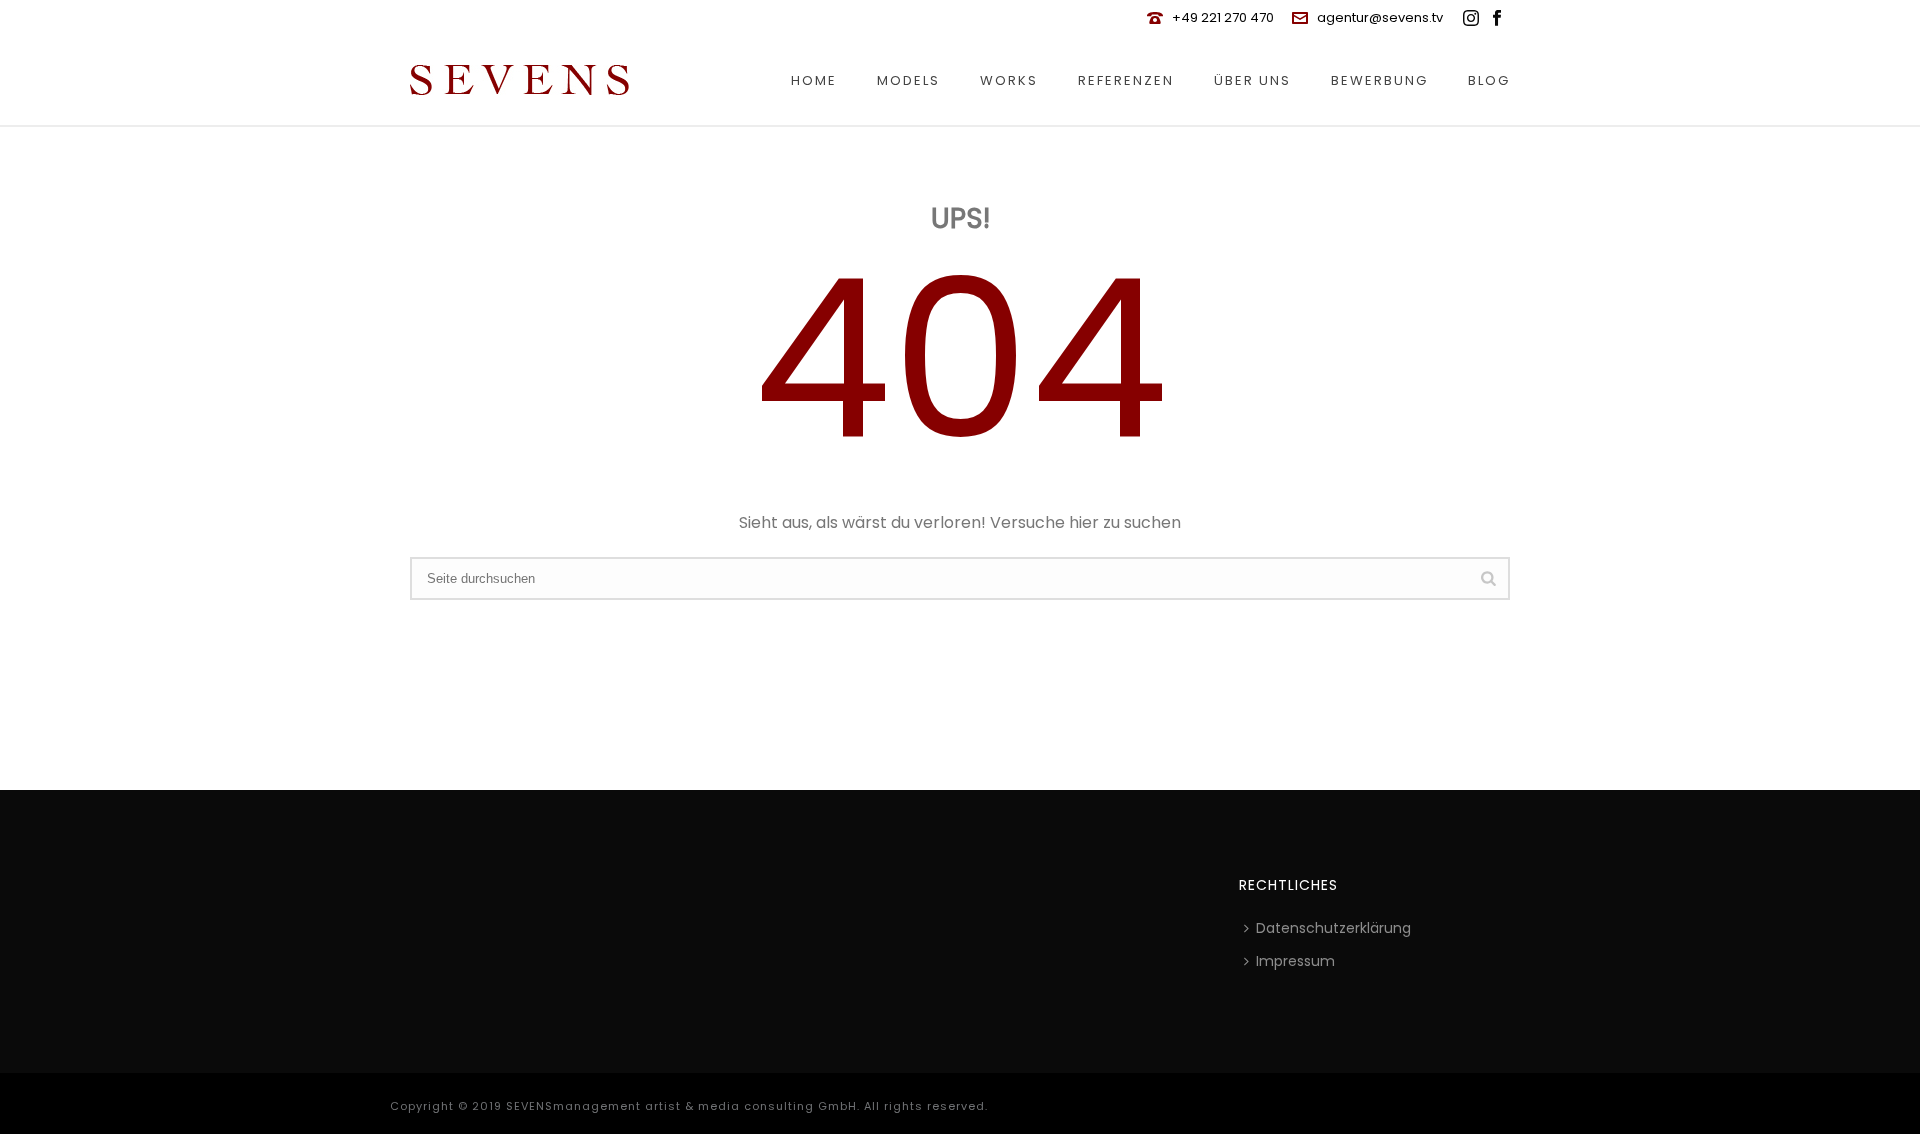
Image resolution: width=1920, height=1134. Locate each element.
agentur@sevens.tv (1380, 17)
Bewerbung (1379, 80)
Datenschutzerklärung (1333, 928)
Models (908, 80)
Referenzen (1126, 80)
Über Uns (1252, 80)
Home (814, 80)
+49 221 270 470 (1223, 17)
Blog (1489, 80)
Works (1009, 80)
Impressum (1295, 961)
